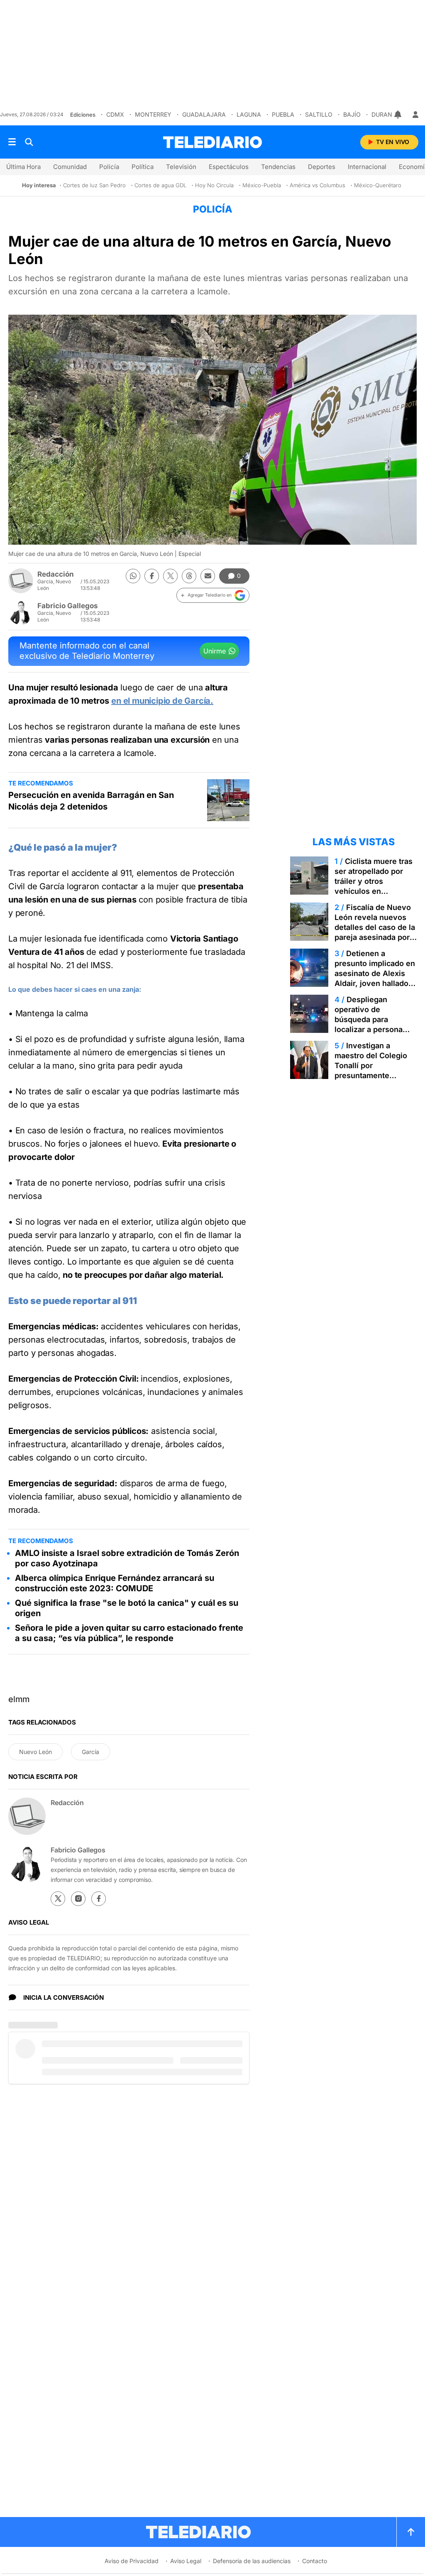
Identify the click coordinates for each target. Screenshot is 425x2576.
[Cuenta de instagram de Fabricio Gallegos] (78, 1899)
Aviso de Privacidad (132, 2561)
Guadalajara (204, 114)
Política (143, 167)
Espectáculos (229, 167)
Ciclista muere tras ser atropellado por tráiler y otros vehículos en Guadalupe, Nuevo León (374, 886)
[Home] (212, 142)
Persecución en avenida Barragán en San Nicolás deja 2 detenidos (91, 801)
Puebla (283, 114)
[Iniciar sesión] (415, 115)
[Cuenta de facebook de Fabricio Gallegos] (99, 1899)
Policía (109, 167)
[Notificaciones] (398, 115)
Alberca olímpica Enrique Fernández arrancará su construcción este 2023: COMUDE (115, 1583)
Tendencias (278, 167)
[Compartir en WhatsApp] (133, 576)
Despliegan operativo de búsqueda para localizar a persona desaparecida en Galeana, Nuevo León (373, 1024)
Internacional (367, 167)
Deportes (322, 167)
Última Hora (23, 167)
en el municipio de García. (162, 701)
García (90, 1752)
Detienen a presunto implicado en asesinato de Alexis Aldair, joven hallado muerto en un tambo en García (375, 978)
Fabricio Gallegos (68, 606)
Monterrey (153, 114)
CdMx (115, 114)
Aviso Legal (186, 2561)
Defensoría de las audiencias (252, 2561)
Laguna (249, 114)
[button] (213, 595)
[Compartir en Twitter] (170, 576)
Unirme (215, 651)
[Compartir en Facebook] (152, 576)
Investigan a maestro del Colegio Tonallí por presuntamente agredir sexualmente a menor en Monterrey (375, 1070)
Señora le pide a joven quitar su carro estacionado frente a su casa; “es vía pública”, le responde (129, 1633)
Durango (386, 114)
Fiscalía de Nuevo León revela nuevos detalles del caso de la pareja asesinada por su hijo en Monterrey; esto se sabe (375, 932)
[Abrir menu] (12, 142)
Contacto (315, 2561)
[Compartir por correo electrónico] (208, 576)
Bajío (352, 114)
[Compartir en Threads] (189, 576)
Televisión (181, 167)
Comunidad (70, 167)
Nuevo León (35, 1752)
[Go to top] (411, 2532)
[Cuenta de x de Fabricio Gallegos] (58, 1899)
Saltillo (319, 114)
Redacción (56, 574)
